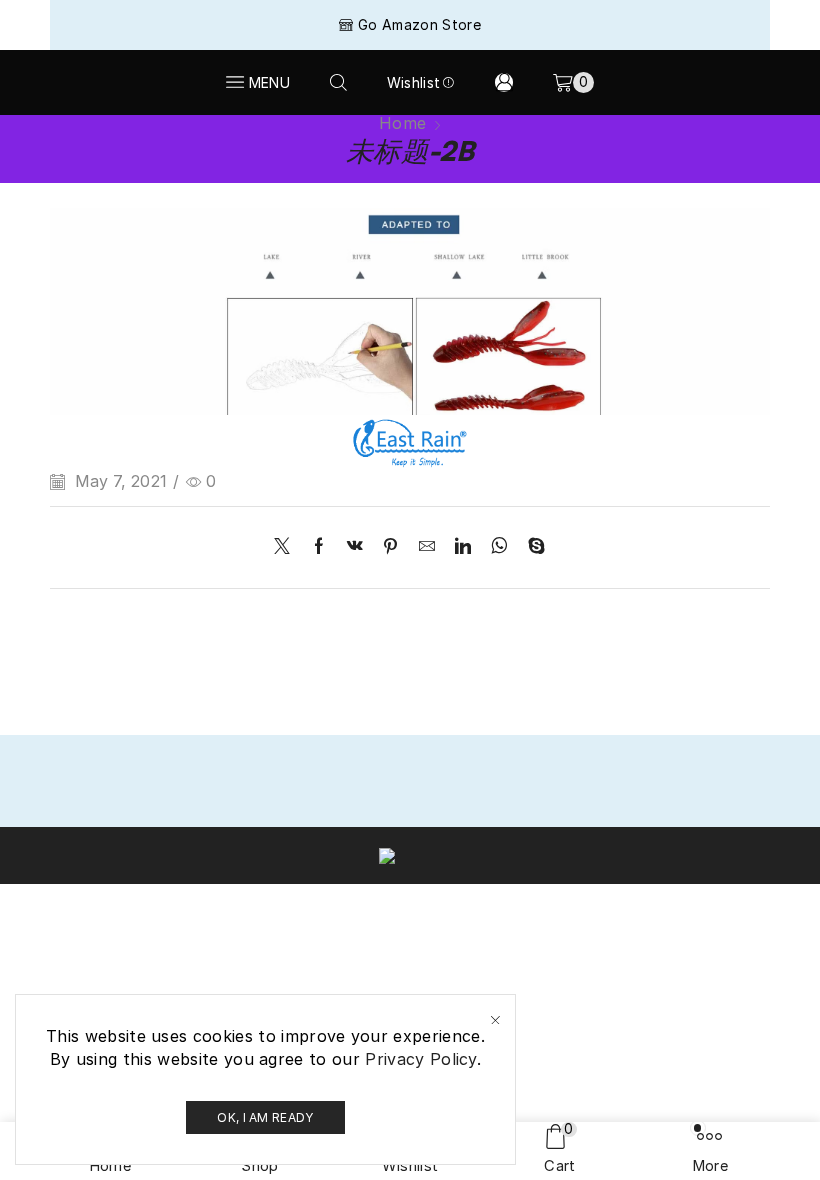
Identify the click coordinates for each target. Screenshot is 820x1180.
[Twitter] (287, 547)
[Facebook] (319, 547)
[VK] (355, 547)
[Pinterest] (390, 547)
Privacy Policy (420, 1059)
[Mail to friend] (427, 547)
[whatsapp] (499, 547)
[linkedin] (463, 547)
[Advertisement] (410, 265)
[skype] (531, 547)
